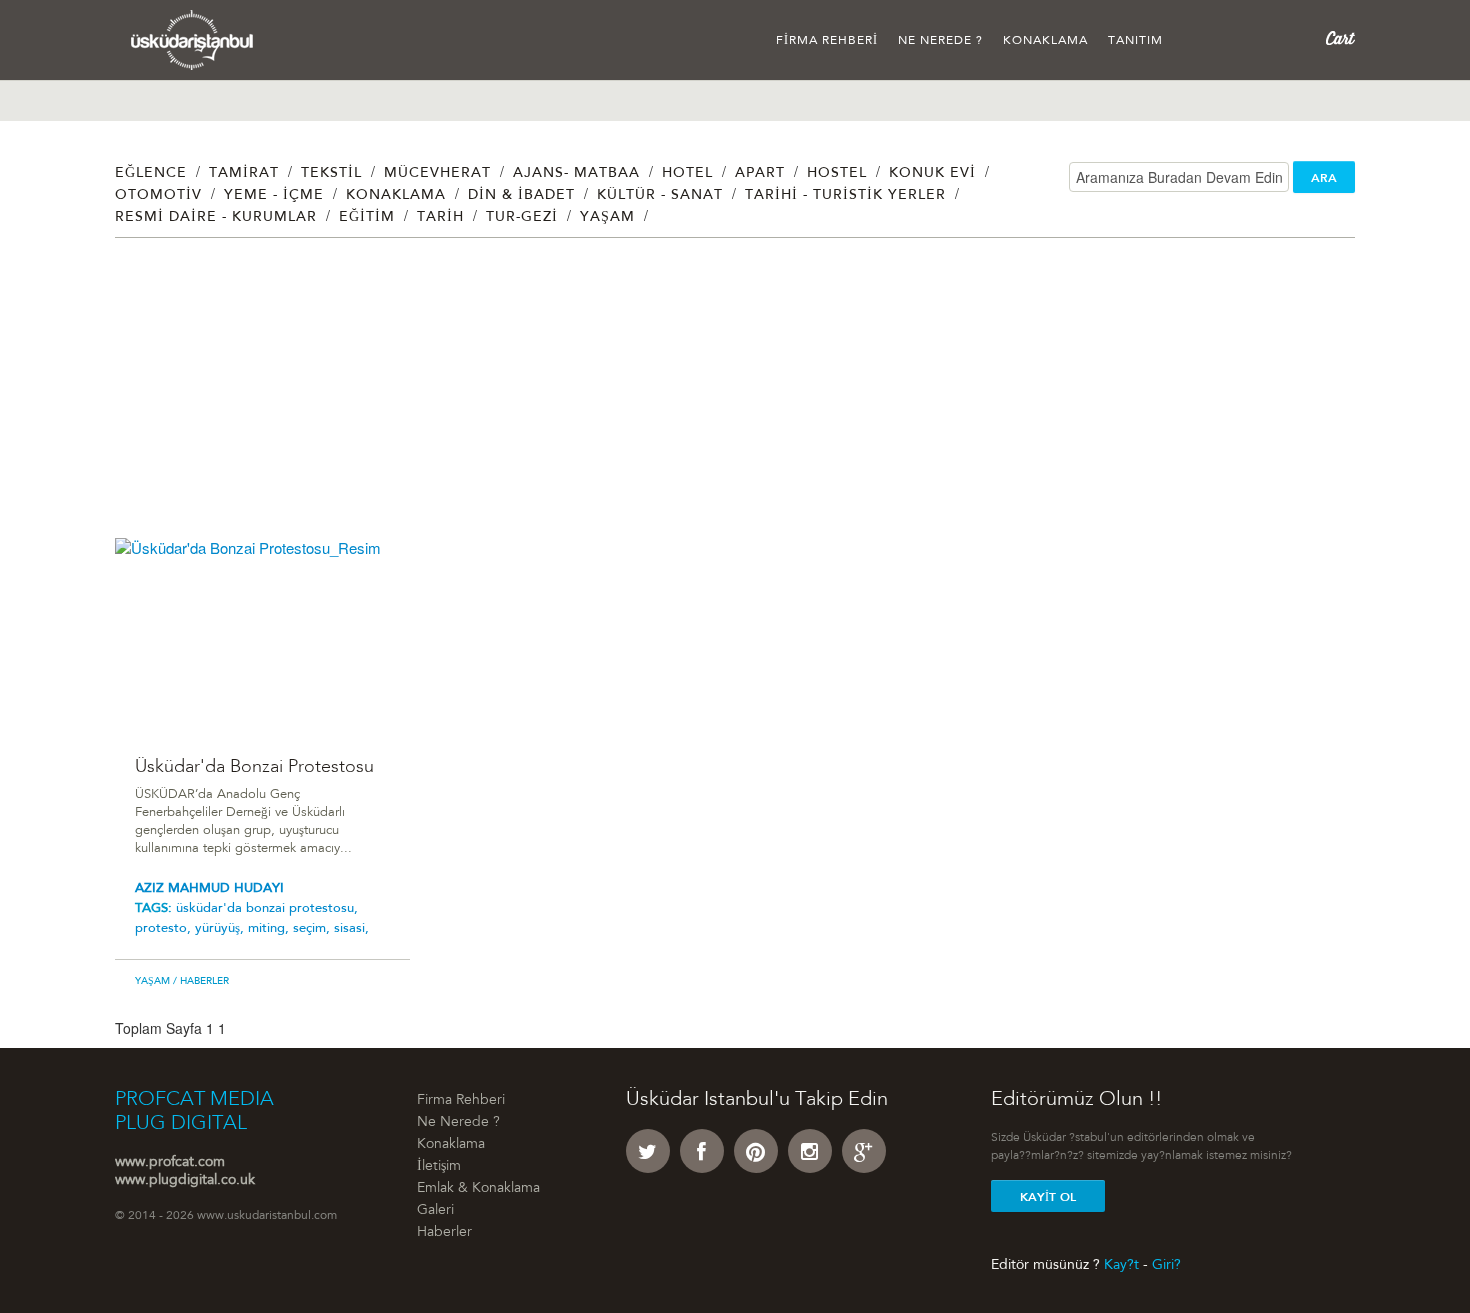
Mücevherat (437, 174)
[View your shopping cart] (1340, 39)
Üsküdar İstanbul (192, 40)
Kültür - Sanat (660, 196)
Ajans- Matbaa (576, 174)
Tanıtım (1135, 41)
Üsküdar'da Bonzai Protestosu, (267, 908)
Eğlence (151, 174)
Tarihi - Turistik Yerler (845, 196)
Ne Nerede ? (940, 41)
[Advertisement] (715, 398)
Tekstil (331, 174)
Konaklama (1045, 41)
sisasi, (351, 928)
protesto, (165, 928)
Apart (760, 174)
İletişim (439, 1167)
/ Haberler (199, 982)
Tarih (440, 218)
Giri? (1166, 1265)
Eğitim (367, 218)
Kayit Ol (1048, 1197)
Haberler (444, 1233)
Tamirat (244, 174)
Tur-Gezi (522, 218)
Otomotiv (158, 196)
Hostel (837, 174)
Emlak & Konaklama (478, 1189)
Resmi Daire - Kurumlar (216, 218)
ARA (1324, 178)
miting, (270, 928)
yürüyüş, (221, 928)
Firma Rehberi (827, 41)
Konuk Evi (932, 174)
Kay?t (1121, 1265)
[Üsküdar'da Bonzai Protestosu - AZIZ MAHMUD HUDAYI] (262, 635)
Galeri (435, 1211)
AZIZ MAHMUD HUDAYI (209, 888)
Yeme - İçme (274, 196)
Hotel (687, 174)
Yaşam (607, 218)
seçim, (313, 928)
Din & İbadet (521, 196)
